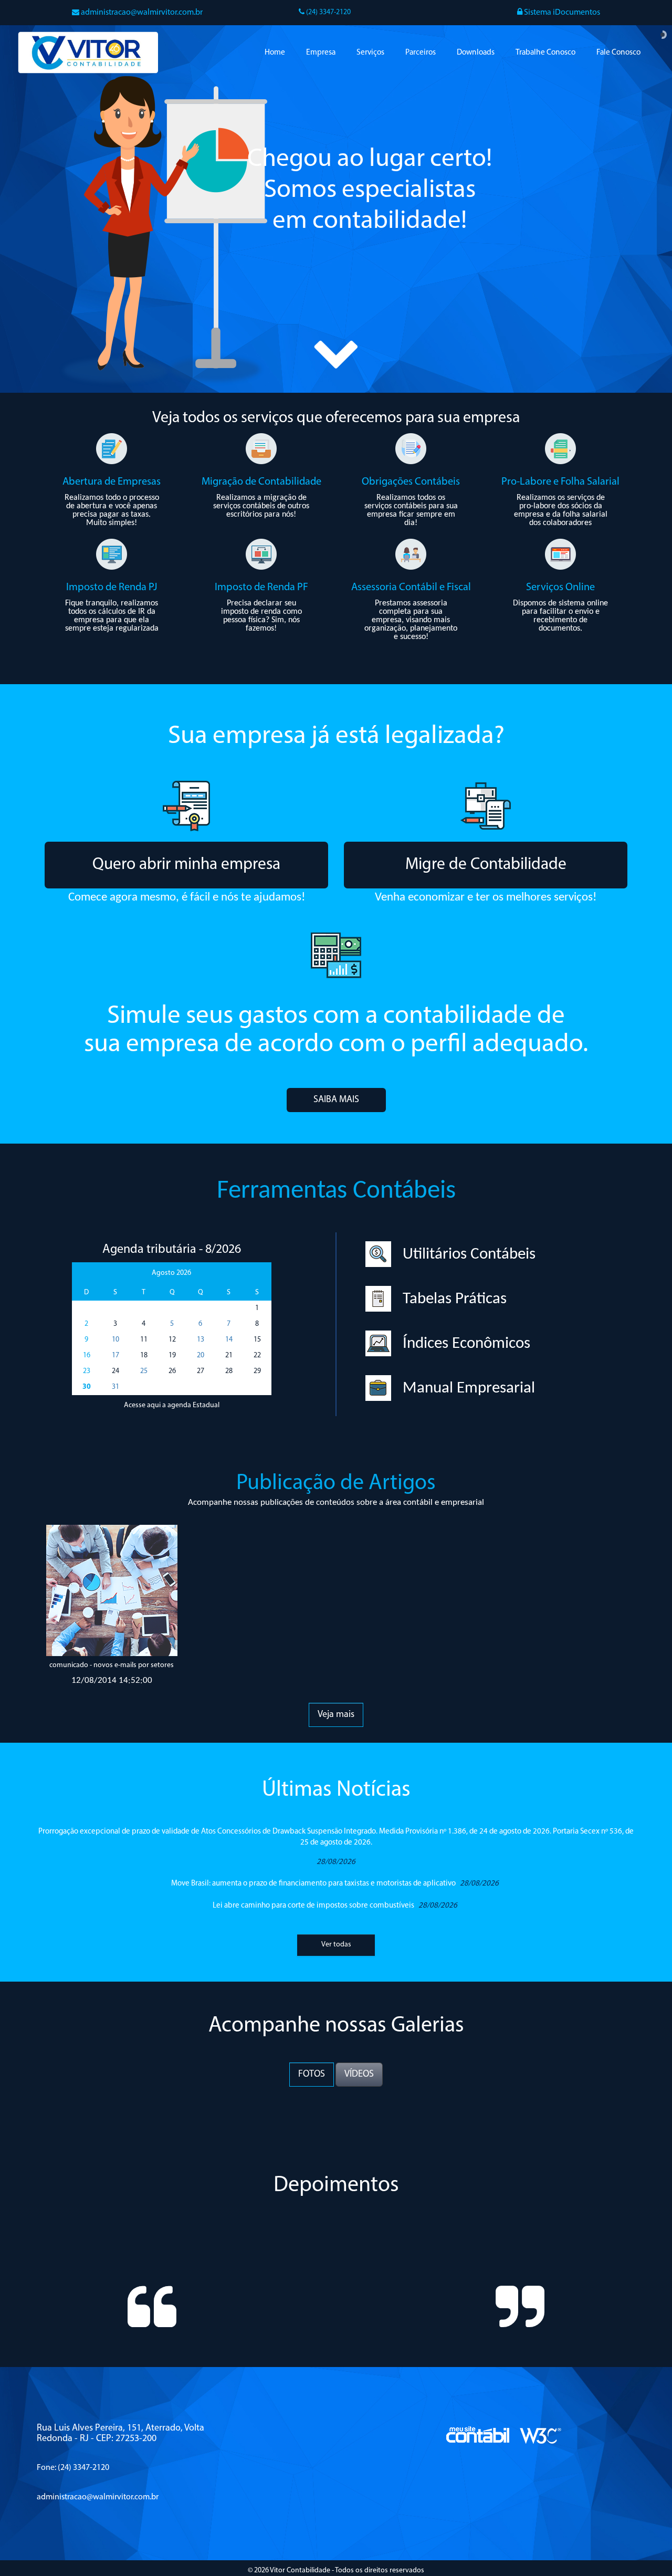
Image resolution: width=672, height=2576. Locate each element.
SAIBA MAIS (336, 1100)
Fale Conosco (618, 53)
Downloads (476, 53)
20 (201, 1355)
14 (229, 1340)
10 (115, 1340)
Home (275, 53)
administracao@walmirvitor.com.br (142, 13)
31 (115, 1387)
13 (201, 1340)
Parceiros (421, 53)
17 (115, 1355)
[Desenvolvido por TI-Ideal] (478, 2464)
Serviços (370, 53)
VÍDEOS (359, 2075)
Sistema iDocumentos (561, 13)
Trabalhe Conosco (545, 53)
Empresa (321, 53)
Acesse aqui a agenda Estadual (172, 1405)
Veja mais (336, 1715)
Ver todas (336, 1954)
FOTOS (312, 2075)
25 (144, 1371)
